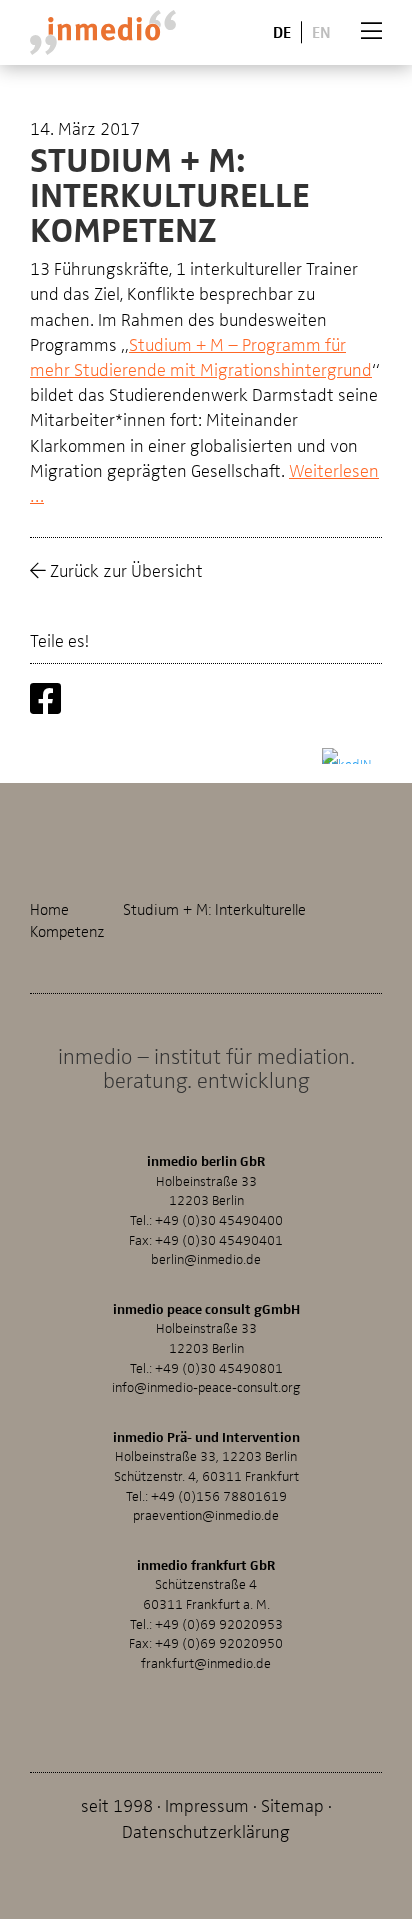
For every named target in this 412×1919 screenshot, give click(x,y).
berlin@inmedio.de (206, 1258)
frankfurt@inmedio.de (206, 1662)
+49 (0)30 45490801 (219, 1367)
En (321, 31)
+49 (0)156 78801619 (219, 1495)
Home (49, 909)
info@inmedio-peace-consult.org (206, 1386)
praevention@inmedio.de (206, 1514)
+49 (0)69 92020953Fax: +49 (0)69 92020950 (206, 1633)
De (282, 31)
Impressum (207, 1804)
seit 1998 (117, 1804)
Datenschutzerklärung (206, 1830)
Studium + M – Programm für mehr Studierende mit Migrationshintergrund (201, 356)
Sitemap (292, 1804)
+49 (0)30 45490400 (219, 1219)
